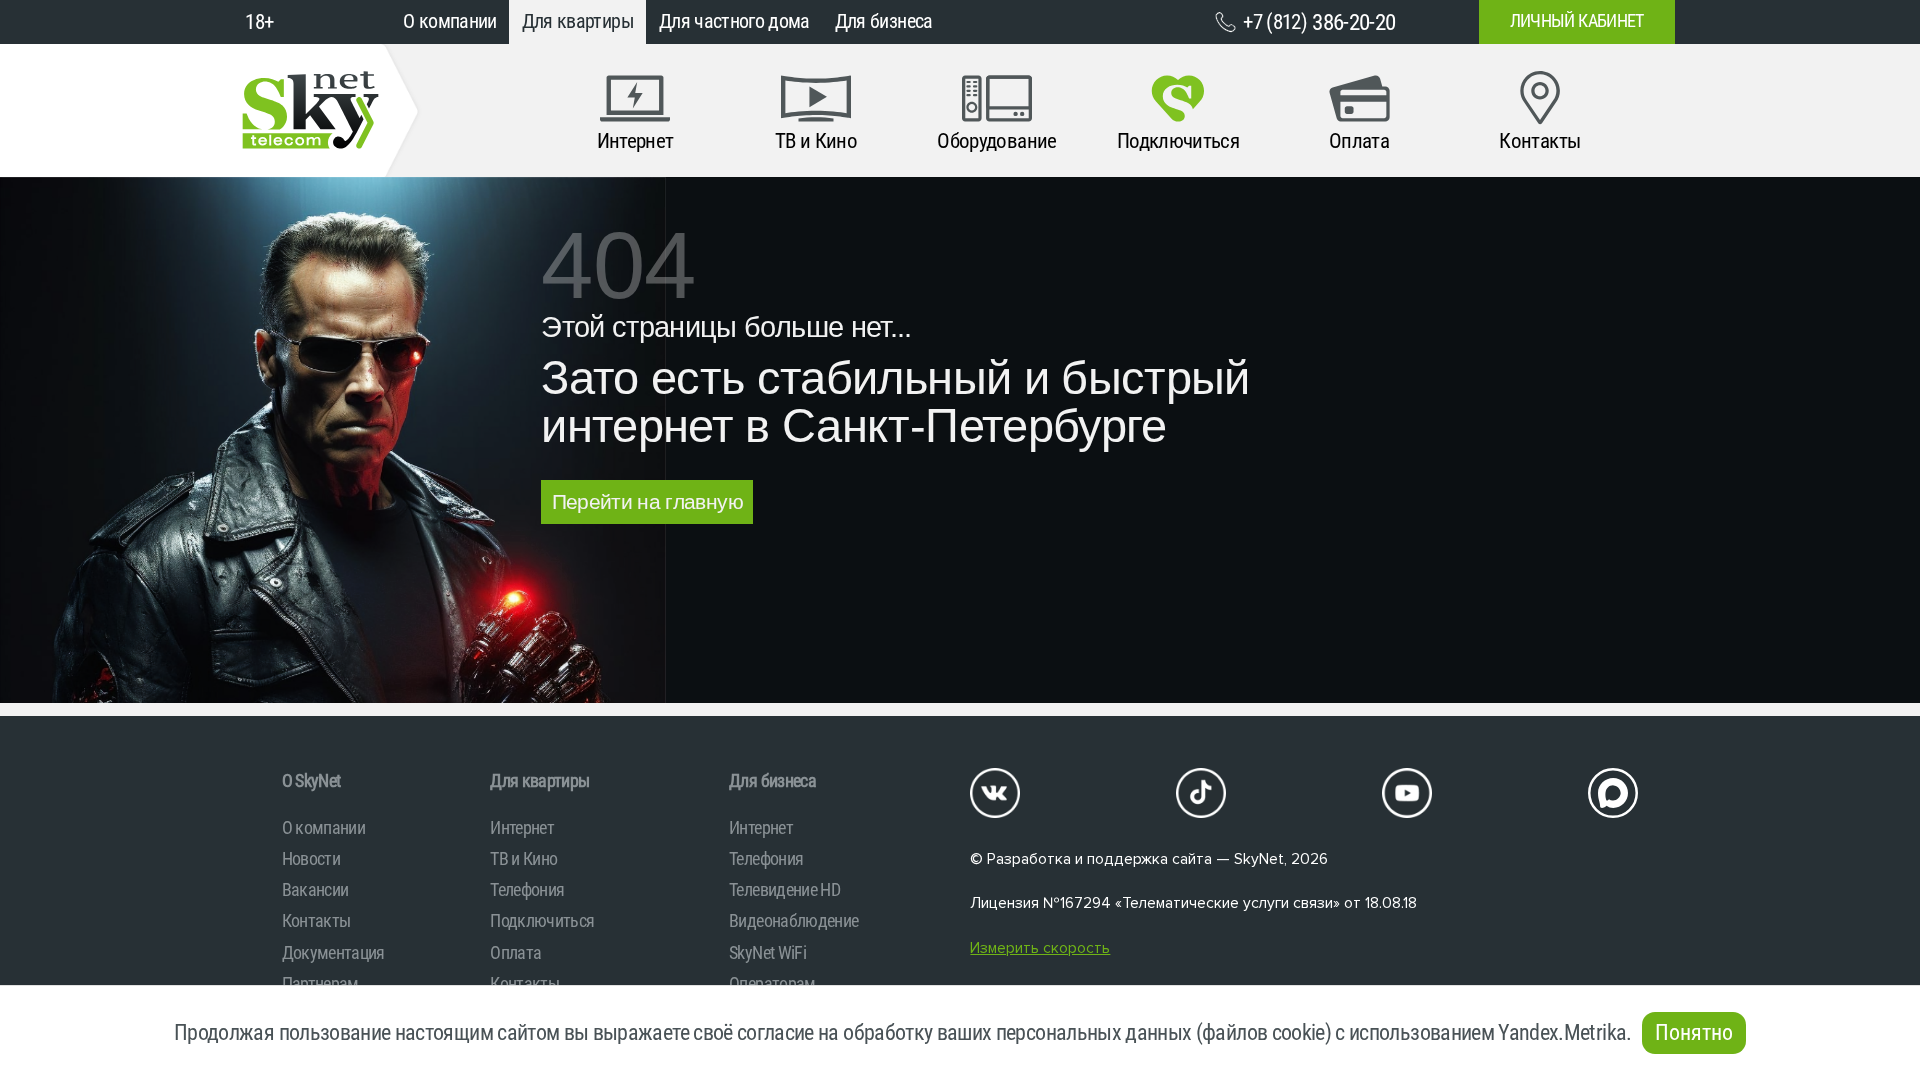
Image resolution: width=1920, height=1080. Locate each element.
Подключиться (542, 920)
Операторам (772, 983)
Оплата (515, 952)
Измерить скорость (1040, 948)
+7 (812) (1319, 22)
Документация (333, 952)
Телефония (527, 889)
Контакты (316, 920)
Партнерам (320, 983)
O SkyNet (311, 780)
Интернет (522, 827)
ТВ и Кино (523, 858)
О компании (450, 21)
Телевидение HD (784, 889)
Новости (311, 858)
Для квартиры (578, 21)
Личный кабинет (1577, 21)
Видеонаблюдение (793, 920)
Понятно (1694, 1032)
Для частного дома (734, 21)
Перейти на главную (647, 501)
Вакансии (315, 889)
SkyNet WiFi (767, 952)
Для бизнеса (884, 21)
